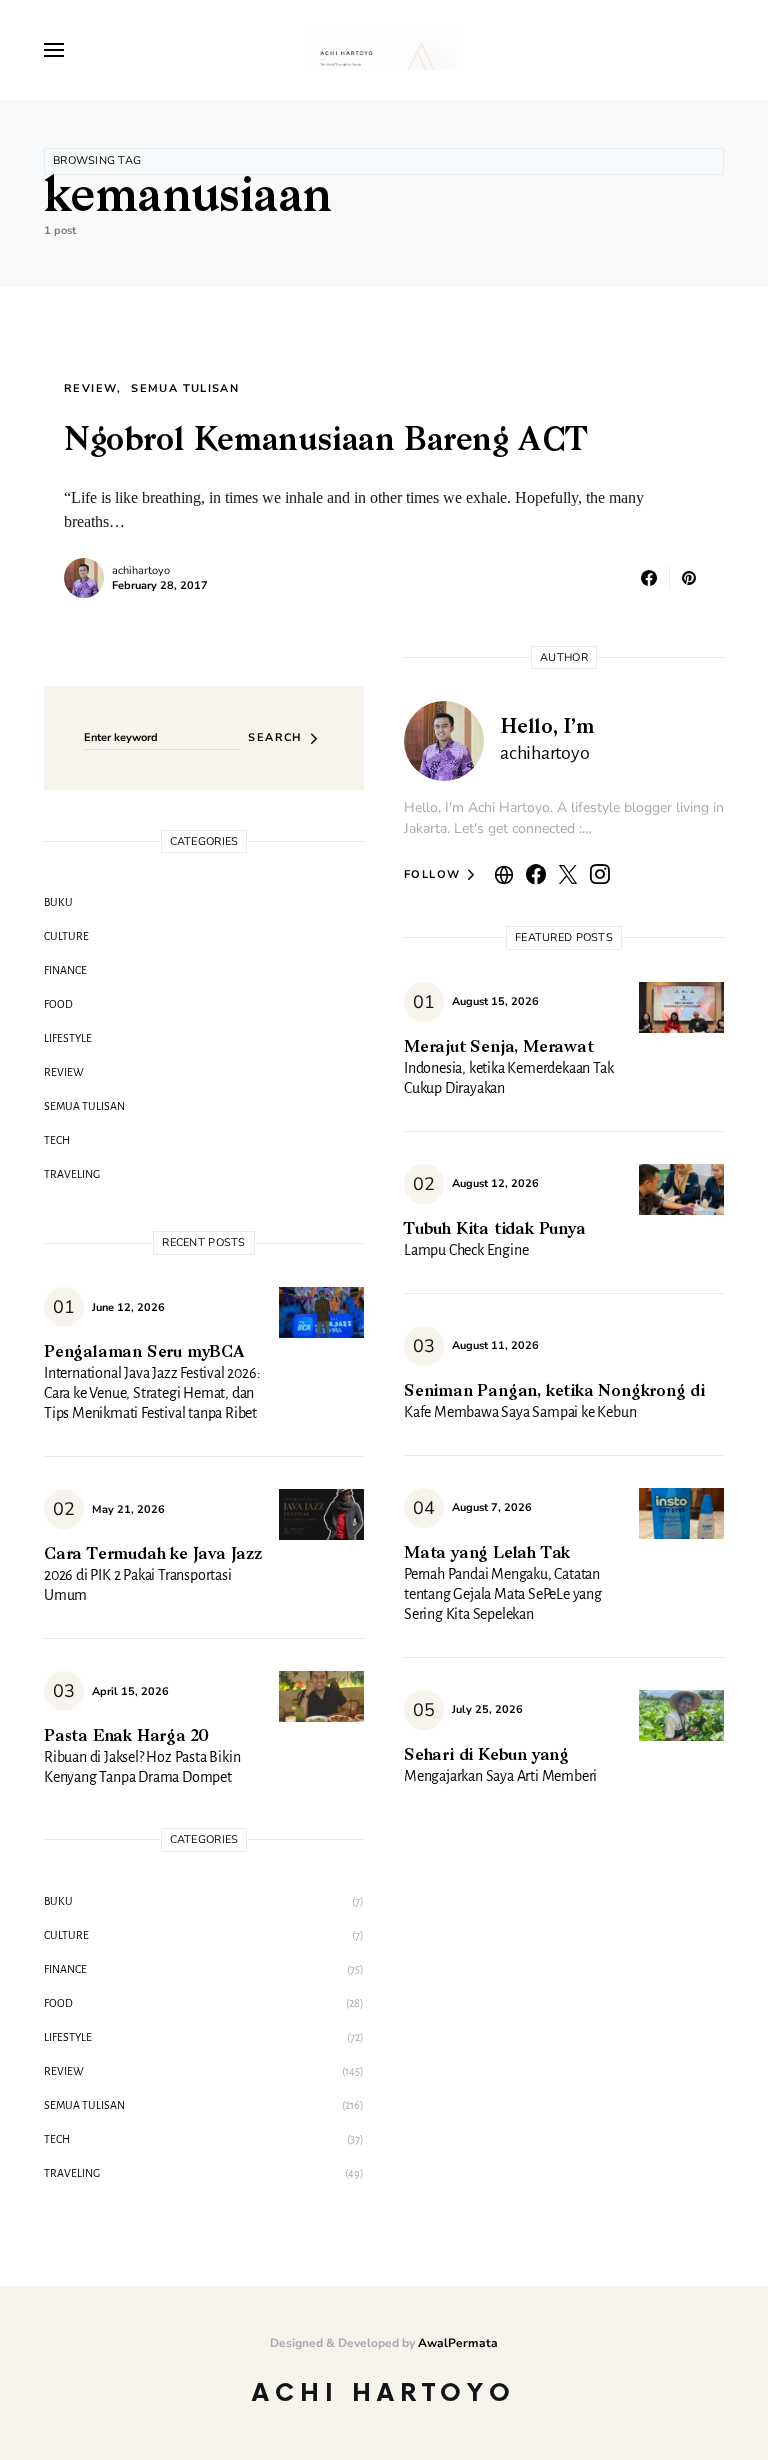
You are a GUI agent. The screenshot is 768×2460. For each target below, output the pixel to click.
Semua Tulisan (185, 388)
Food (58, 1004)
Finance (65, 970)
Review (90, 388)
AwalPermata (458, 2343)
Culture (66, 936)
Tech (57, 1140)
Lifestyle (68, 1038)
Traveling (72, 1174)
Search (275, 737)
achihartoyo (141, 570)
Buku (58, 902)
